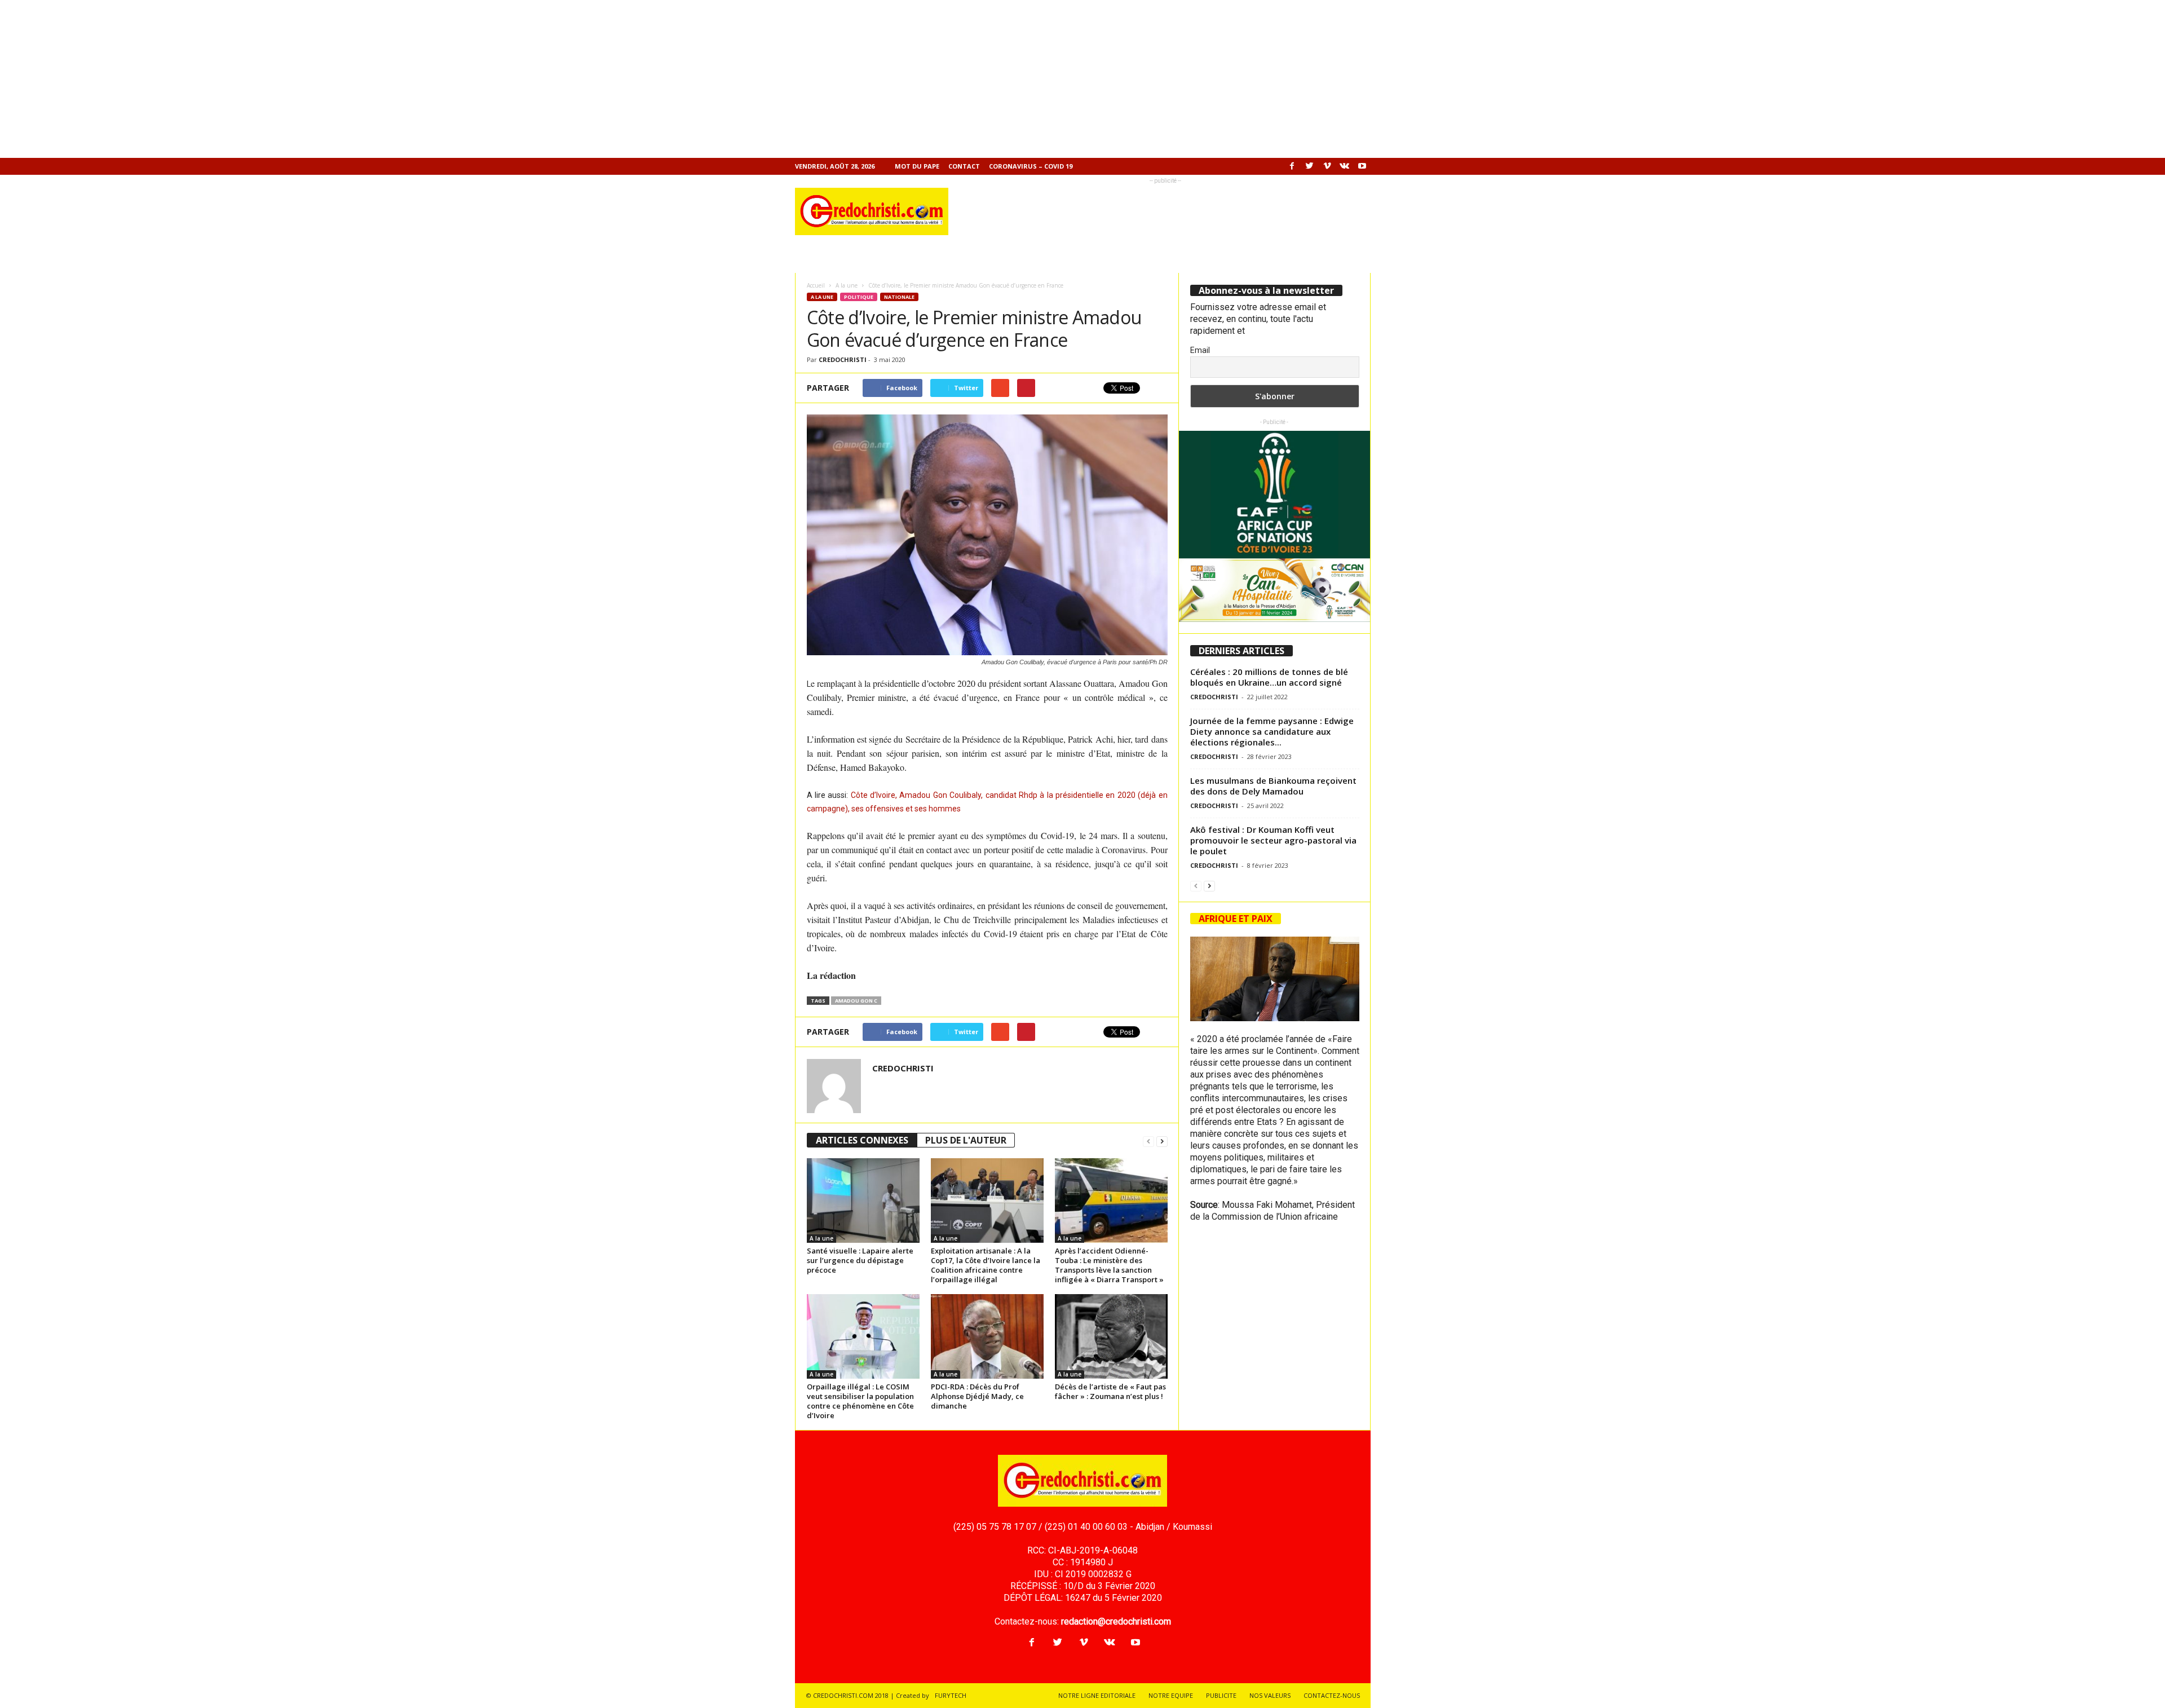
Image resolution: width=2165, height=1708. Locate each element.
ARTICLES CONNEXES (862, 1140)
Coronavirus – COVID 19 (1031, 166)
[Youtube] (1362, 166)
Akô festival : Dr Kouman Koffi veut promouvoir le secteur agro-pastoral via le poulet (1273, 840)
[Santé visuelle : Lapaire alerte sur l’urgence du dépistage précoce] (863, 1201)
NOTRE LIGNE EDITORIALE (1097, 1695)
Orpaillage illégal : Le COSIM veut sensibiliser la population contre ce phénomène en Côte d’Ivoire (860, 1401)
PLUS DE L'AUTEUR (966, 1140)
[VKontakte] (1345, 166)
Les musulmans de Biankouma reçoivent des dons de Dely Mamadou (1273, 786)
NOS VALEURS (1270, 1695)
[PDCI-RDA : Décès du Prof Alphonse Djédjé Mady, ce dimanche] (987, 1336)
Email (1200, 350)
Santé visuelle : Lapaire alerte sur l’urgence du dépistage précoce (860, 1260)
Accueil (816, 285)
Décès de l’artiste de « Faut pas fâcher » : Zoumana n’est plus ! (1110, 1391)
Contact (964, 166)
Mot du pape (917, 166)
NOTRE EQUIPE (1171, 1695)
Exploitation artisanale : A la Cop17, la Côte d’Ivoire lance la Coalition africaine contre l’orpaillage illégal (986, 1265)
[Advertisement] (338, 79)
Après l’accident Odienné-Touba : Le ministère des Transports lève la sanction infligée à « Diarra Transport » (1109, 1265)
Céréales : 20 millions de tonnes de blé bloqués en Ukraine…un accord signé (1269, 677)
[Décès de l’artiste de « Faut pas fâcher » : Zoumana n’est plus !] (1111, 1336)
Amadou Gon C (856, 1001)
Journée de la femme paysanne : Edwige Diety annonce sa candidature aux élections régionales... (1272, 731)
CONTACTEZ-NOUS (1332, 1695)
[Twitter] (1310, 166)
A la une (847, 285)
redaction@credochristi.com (1116, 1621)
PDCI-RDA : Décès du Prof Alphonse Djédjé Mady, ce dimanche (977, 1396)
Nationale (899, 297)
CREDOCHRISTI (843, 359)
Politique (859, 297)
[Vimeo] (1327, 166)
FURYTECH (951, 1695)
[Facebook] (1292, 166)
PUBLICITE (1221, 1695)
